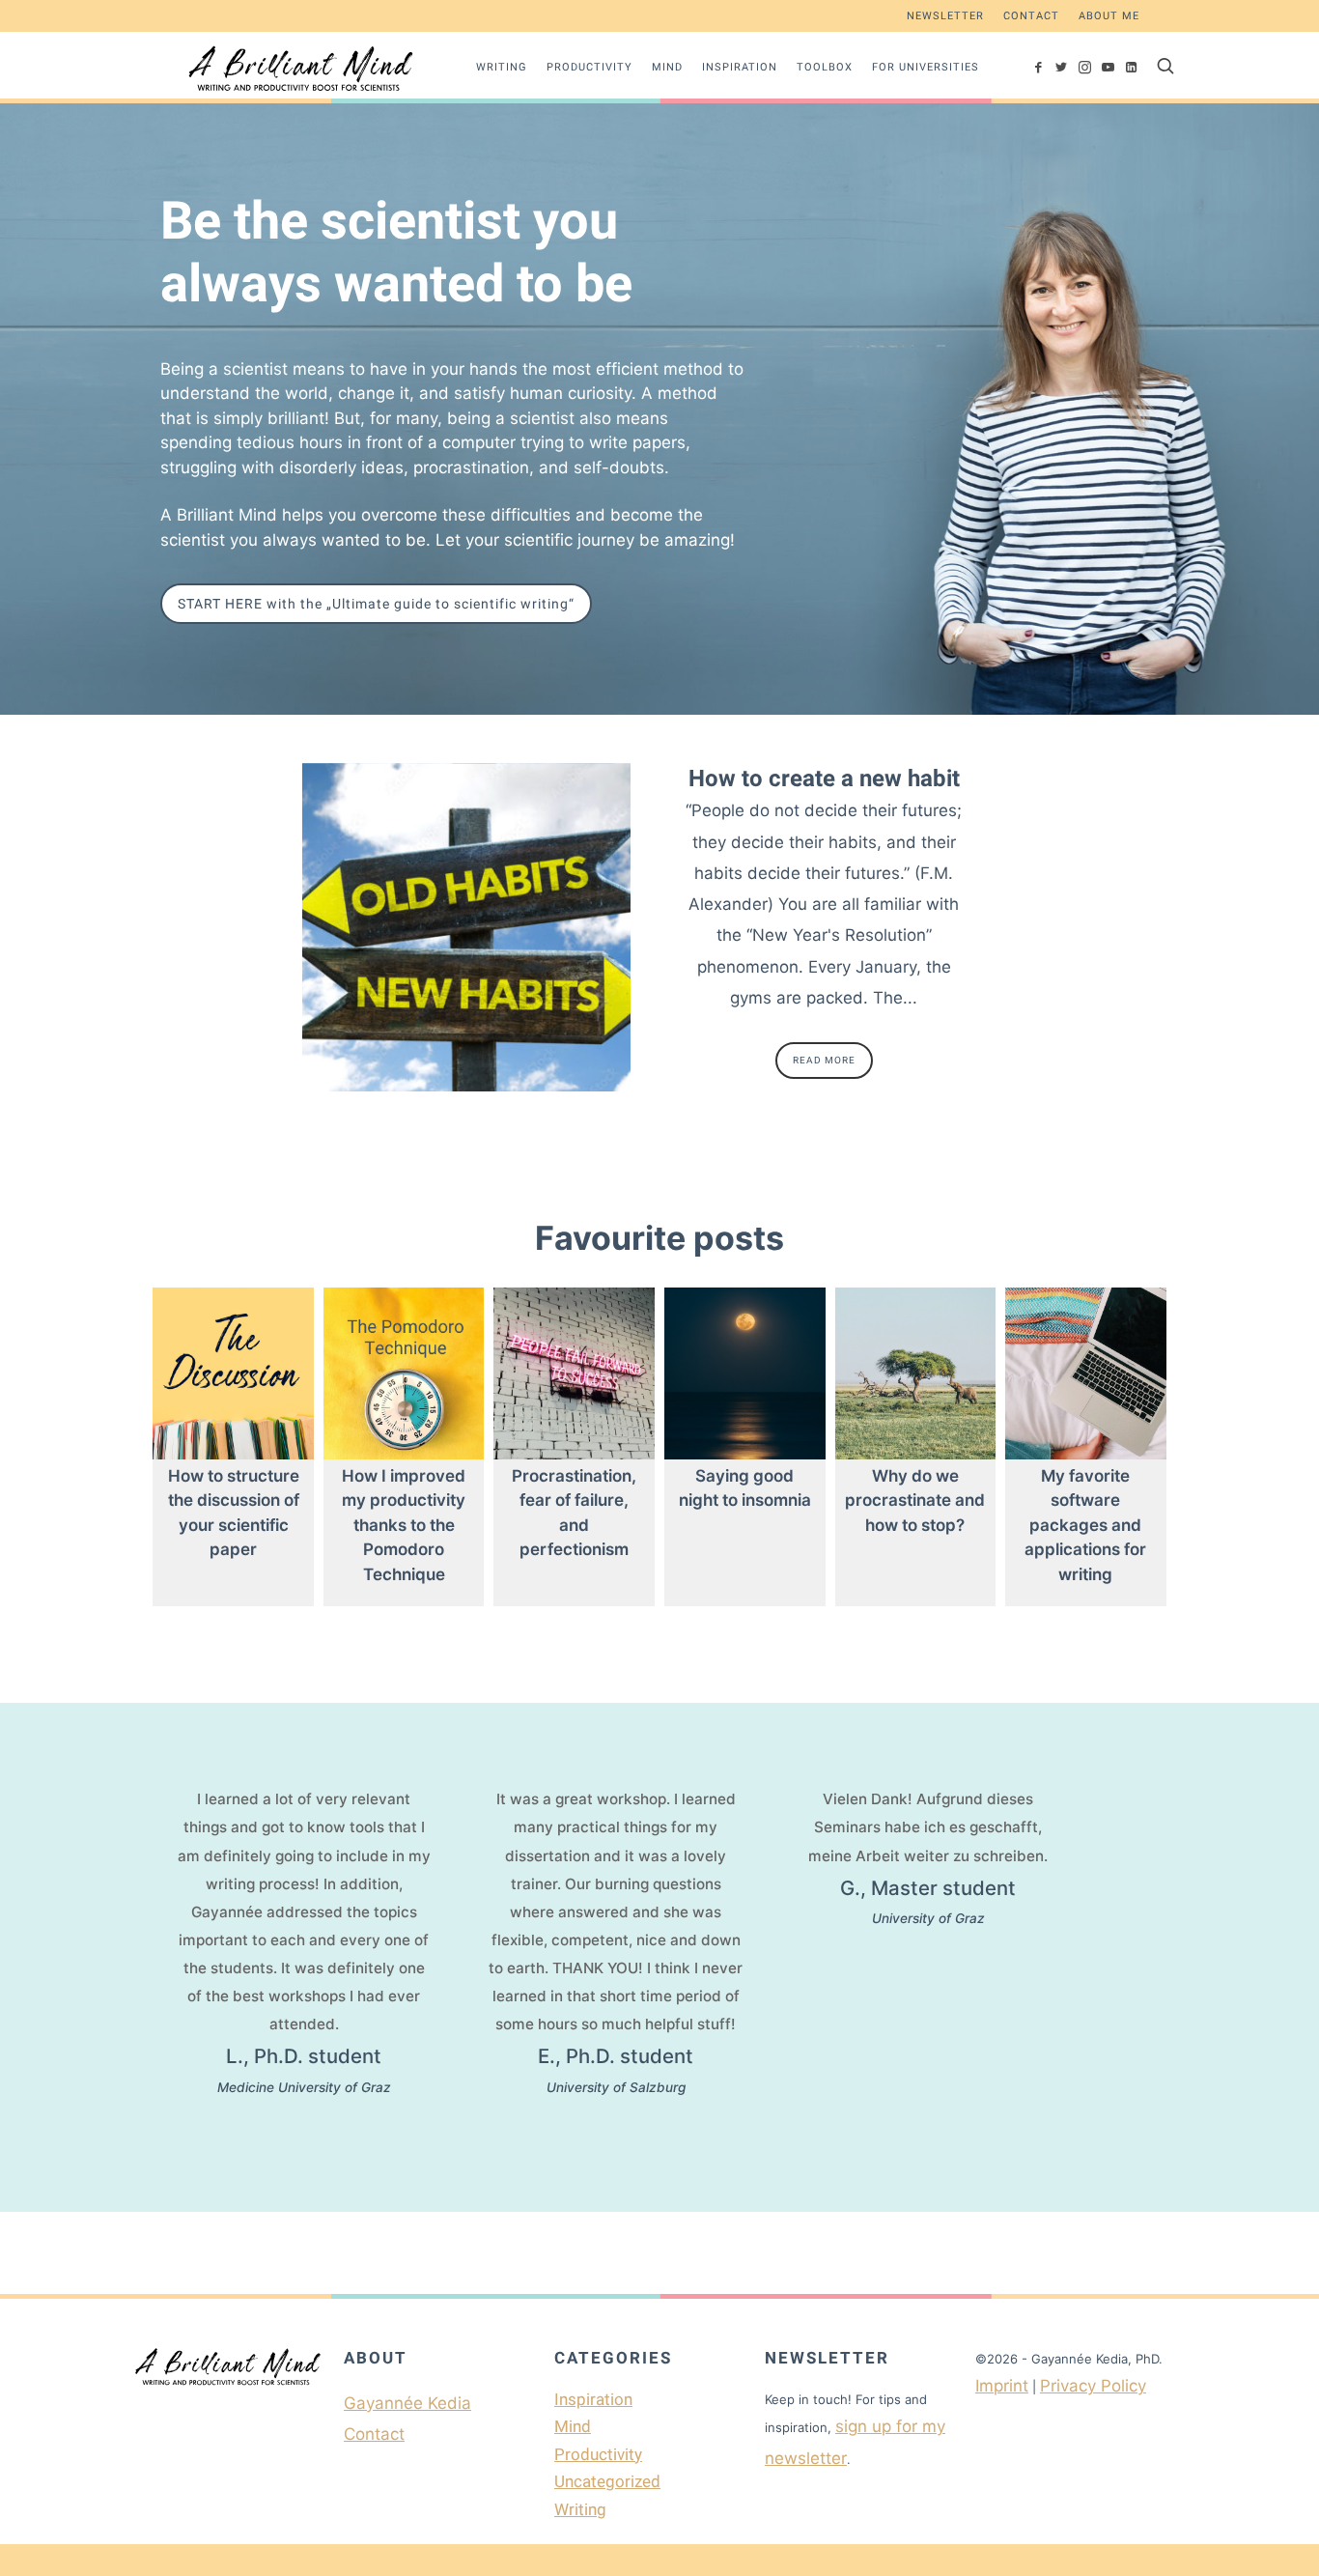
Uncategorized (607, 2481)
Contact (374, 2434)
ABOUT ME (1109, 16)
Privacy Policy (1093, 2386)
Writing (502, 67)
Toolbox (825, 67)
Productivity (589, 67)
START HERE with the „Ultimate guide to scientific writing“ (376, 604)
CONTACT (1031, 16)
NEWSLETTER (945, 16)
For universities (926, 67)
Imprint (1002, 2386)
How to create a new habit (824, 778)
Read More (824, 1060)
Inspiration (740, 67)
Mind (667, 67)
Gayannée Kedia (407, 2403)
